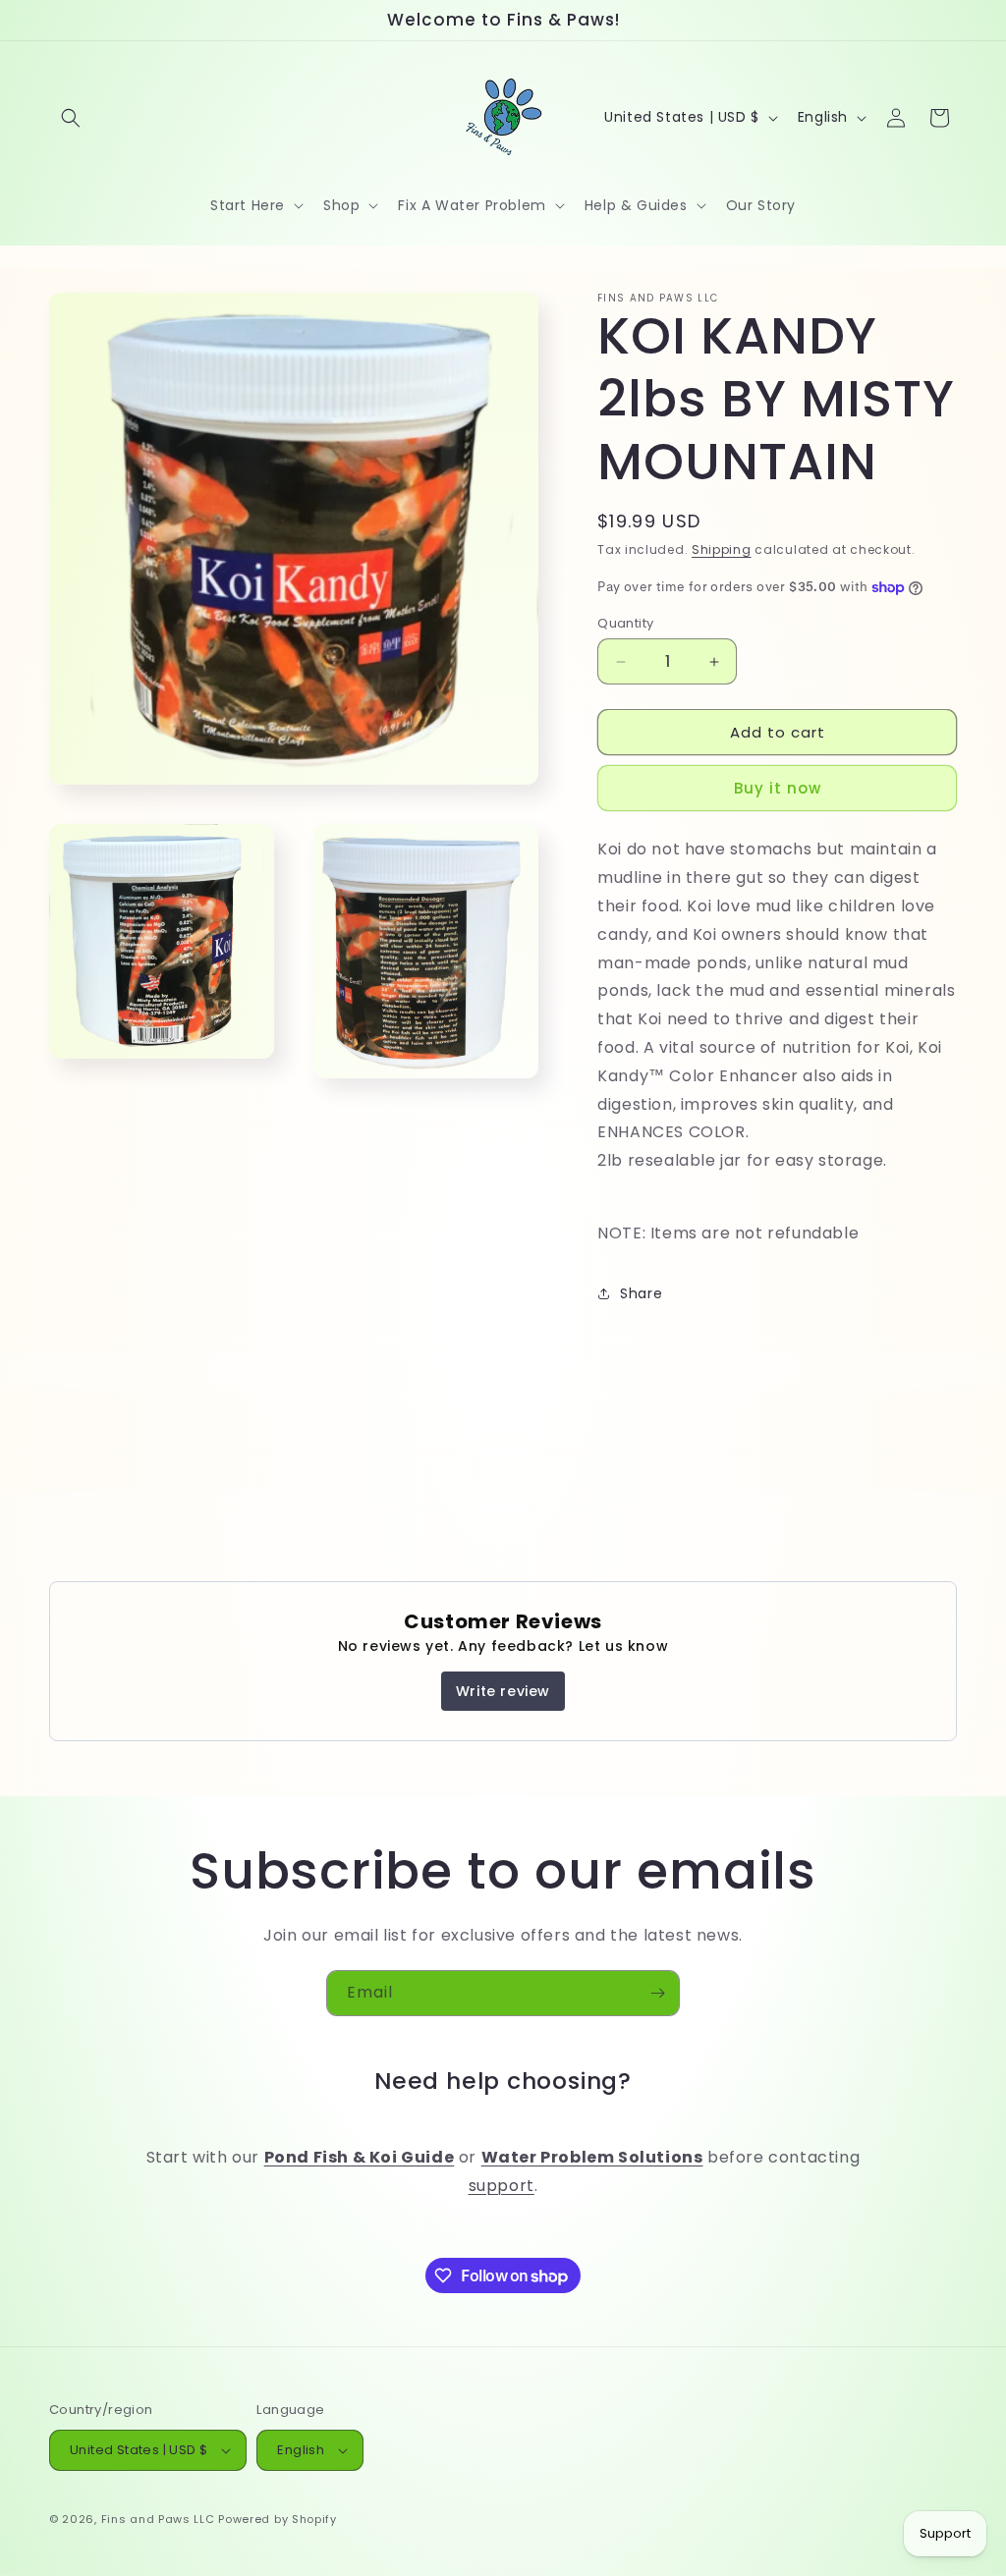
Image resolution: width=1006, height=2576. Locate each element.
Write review (503, 1691)
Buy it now (778, 788)
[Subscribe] (657, 1993)
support (502, 2186)
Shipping (722, 549)
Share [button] (641, 1293)
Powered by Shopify (278, 2519)
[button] (71, 118)
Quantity (625, 623)
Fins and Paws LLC (158, 2519)
